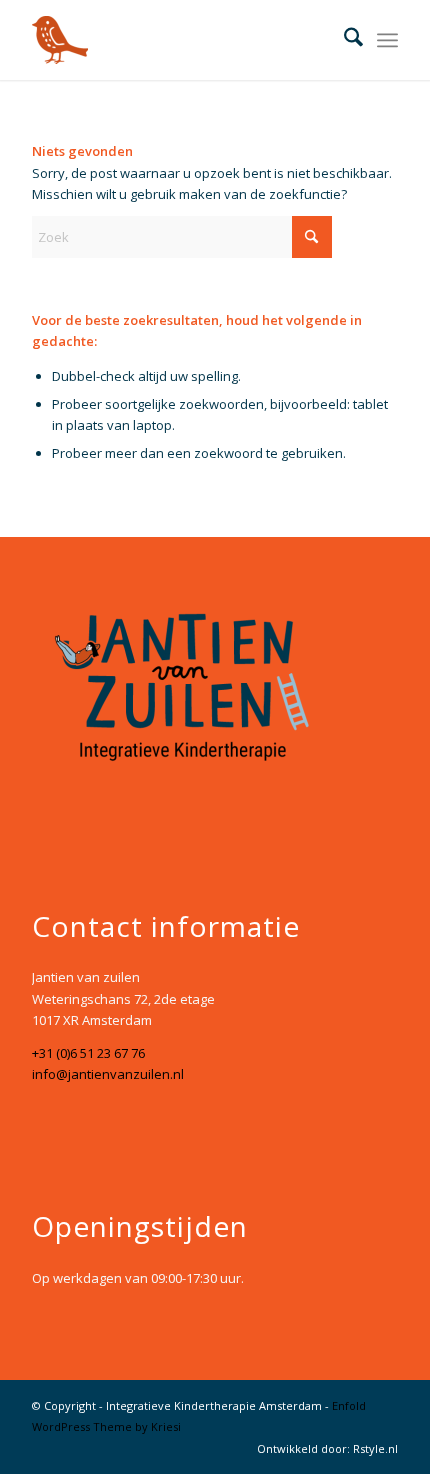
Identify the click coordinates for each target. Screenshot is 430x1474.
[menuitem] (343, 40)
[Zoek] (343, 40)
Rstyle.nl (375, 1448)
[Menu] (387, 40)
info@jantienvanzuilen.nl (108, 1074)
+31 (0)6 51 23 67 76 (88, 1053)
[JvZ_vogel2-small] (178, 40)
